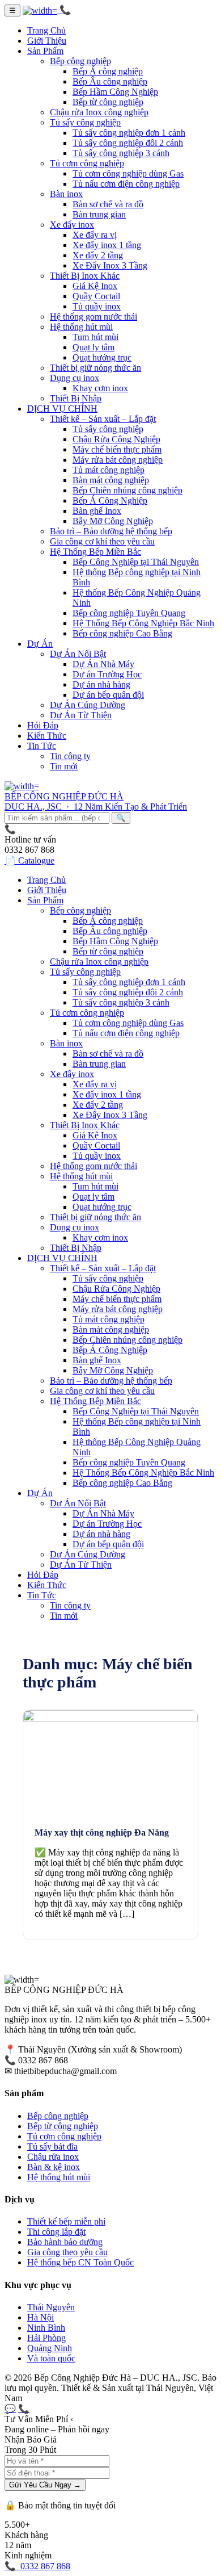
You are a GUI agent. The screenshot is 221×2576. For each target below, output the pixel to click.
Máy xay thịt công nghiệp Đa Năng (102, 1832)
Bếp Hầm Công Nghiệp (115, 92)
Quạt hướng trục (102, 357)
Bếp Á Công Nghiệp (110, 500)
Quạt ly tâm (93, 347)
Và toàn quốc (51, 2358)
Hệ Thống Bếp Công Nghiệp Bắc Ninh (143, 623)
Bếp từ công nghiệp (108, 102)
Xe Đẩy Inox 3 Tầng (110, 265)
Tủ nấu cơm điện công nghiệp (126, 184)
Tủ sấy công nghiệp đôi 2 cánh (128, 143)
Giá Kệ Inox (95, 286)
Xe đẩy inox (72, 225)
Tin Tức (42, 746)
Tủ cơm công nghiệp (87, 163)
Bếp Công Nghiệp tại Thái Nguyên (136, 562)
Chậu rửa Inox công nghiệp (99, 112)
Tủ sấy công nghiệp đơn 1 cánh (129, 133)
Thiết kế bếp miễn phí (66, 2221)
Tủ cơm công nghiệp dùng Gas (128, 173)
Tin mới (64, 766)
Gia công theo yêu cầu (67, 2252)
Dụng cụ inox (75, 378)
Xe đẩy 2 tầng (98, 255)
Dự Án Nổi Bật (78, 654)
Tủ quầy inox (97, 306)
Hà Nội (41, 2317)
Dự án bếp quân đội (108, 695)
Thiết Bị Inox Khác (85, 276)
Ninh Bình (46, 2328)
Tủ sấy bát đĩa (52, 2146)
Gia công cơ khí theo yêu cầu (102, 541)
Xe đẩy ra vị (95, 235)
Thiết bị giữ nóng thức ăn (95, 368)
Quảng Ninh (50, 2348)
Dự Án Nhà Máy (103, 664)
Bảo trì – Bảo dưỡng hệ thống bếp (111, 531)
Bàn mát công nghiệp (111, 480)
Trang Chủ (46, 30)
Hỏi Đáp (43, 725)
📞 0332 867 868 (37, 2566)
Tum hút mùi (95, 337)
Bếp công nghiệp (80, 61)
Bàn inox (66, 194)
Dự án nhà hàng (101, 684)
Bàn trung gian (99, 214)
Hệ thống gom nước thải (93, 317)
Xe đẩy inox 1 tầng (107, 245)
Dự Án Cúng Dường (88, 705)
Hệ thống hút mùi (81, 327)
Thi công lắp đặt (56, 2232)
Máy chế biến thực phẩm (117, 449)
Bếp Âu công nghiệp (110, 81)
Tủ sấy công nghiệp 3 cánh (121, 153)
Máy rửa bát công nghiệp (118, 460)
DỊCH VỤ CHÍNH (62, 409)
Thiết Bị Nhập (76, 398)
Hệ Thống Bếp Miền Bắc (95, 552)
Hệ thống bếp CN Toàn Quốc (80, 2262)
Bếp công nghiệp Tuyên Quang (129, 613)
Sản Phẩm (45, 51)
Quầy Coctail (96, 296)
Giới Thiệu (47, 41)
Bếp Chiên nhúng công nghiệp (127, 490)
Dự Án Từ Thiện (81, 715)
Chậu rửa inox (53, 2157)
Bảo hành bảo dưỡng (65, 2242)
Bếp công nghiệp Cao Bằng (122, 633)
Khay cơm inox (100, 388)
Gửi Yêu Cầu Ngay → (45, 2485)
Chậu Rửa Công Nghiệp (116, 439)
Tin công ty (70, 756)
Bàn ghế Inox (97, 511)
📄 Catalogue (29, 860)
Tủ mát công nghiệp (109, 470)
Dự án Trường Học (107, 674)
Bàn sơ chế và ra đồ (108, 204)
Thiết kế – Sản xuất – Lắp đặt (103, 419)
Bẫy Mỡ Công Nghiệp (113, 521)
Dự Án (40, 644)
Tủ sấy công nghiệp (85, 122)
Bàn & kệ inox (54, 2167)
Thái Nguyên (51, 2307)
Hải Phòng (46, 2338)
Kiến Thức (47, 736)
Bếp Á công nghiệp (108, 71)
